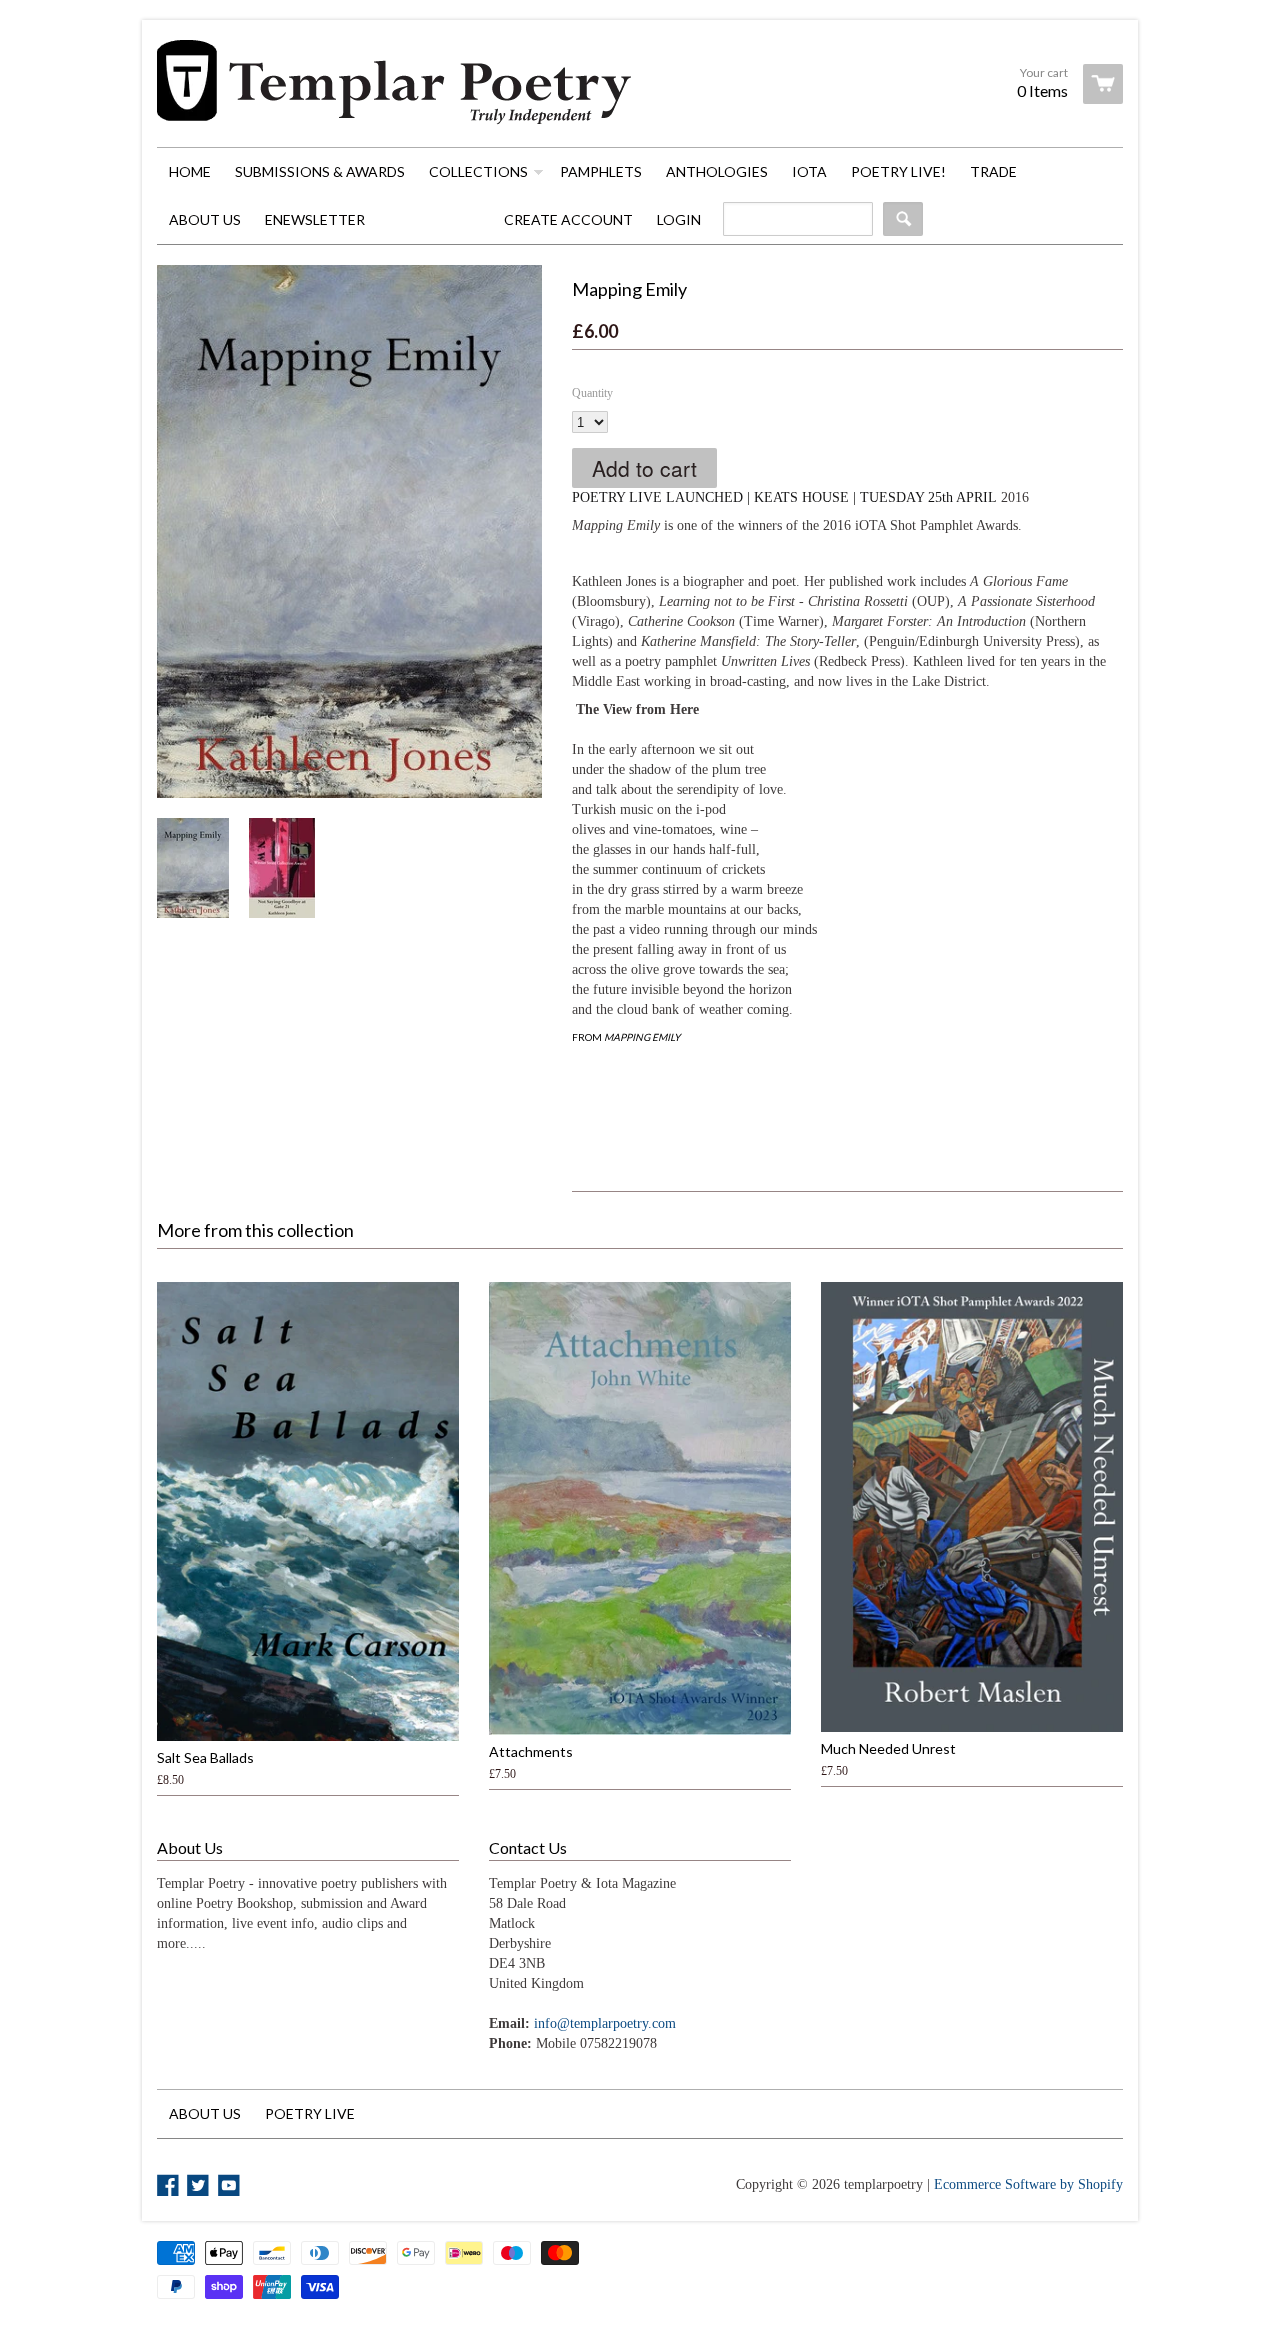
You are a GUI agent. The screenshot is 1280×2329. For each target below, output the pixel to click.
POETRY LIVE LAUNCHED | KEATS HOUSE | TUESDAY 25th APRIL (784, 497)
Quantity (592, 393)
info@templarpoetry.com (605, 2023)
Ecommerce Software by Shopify (1028, 2184)
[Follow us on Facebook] (170, 2186)
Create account (568, 219)
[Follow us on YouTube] (231, 2186)
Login (679, 219)
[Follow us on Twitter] (200, 2186)
